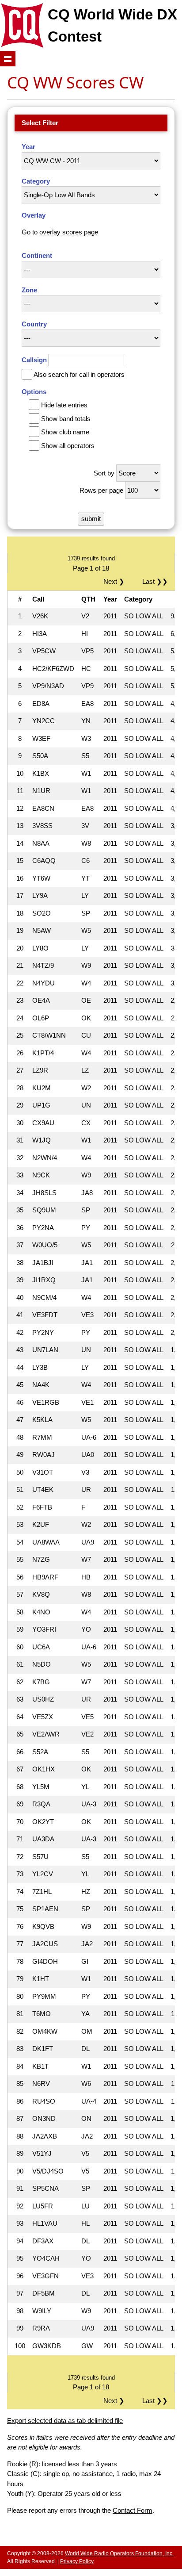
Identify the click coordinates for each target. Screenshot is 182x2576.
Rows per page (101, 490)
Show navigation (8, 59)
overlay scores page (69, 232)
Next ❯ (116, 581)
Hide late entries (64, 405)
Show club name (65, 432)
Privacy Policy (77, 2561)
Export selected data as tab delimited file (65, 2421)
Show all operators (68, 446)
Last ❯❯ (155, 581)
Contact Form (133, 2510)
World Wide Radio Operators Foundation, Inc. (119, 2553)
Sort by (104, 473)
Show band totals (66, 419)
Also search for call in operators (79, 374)
